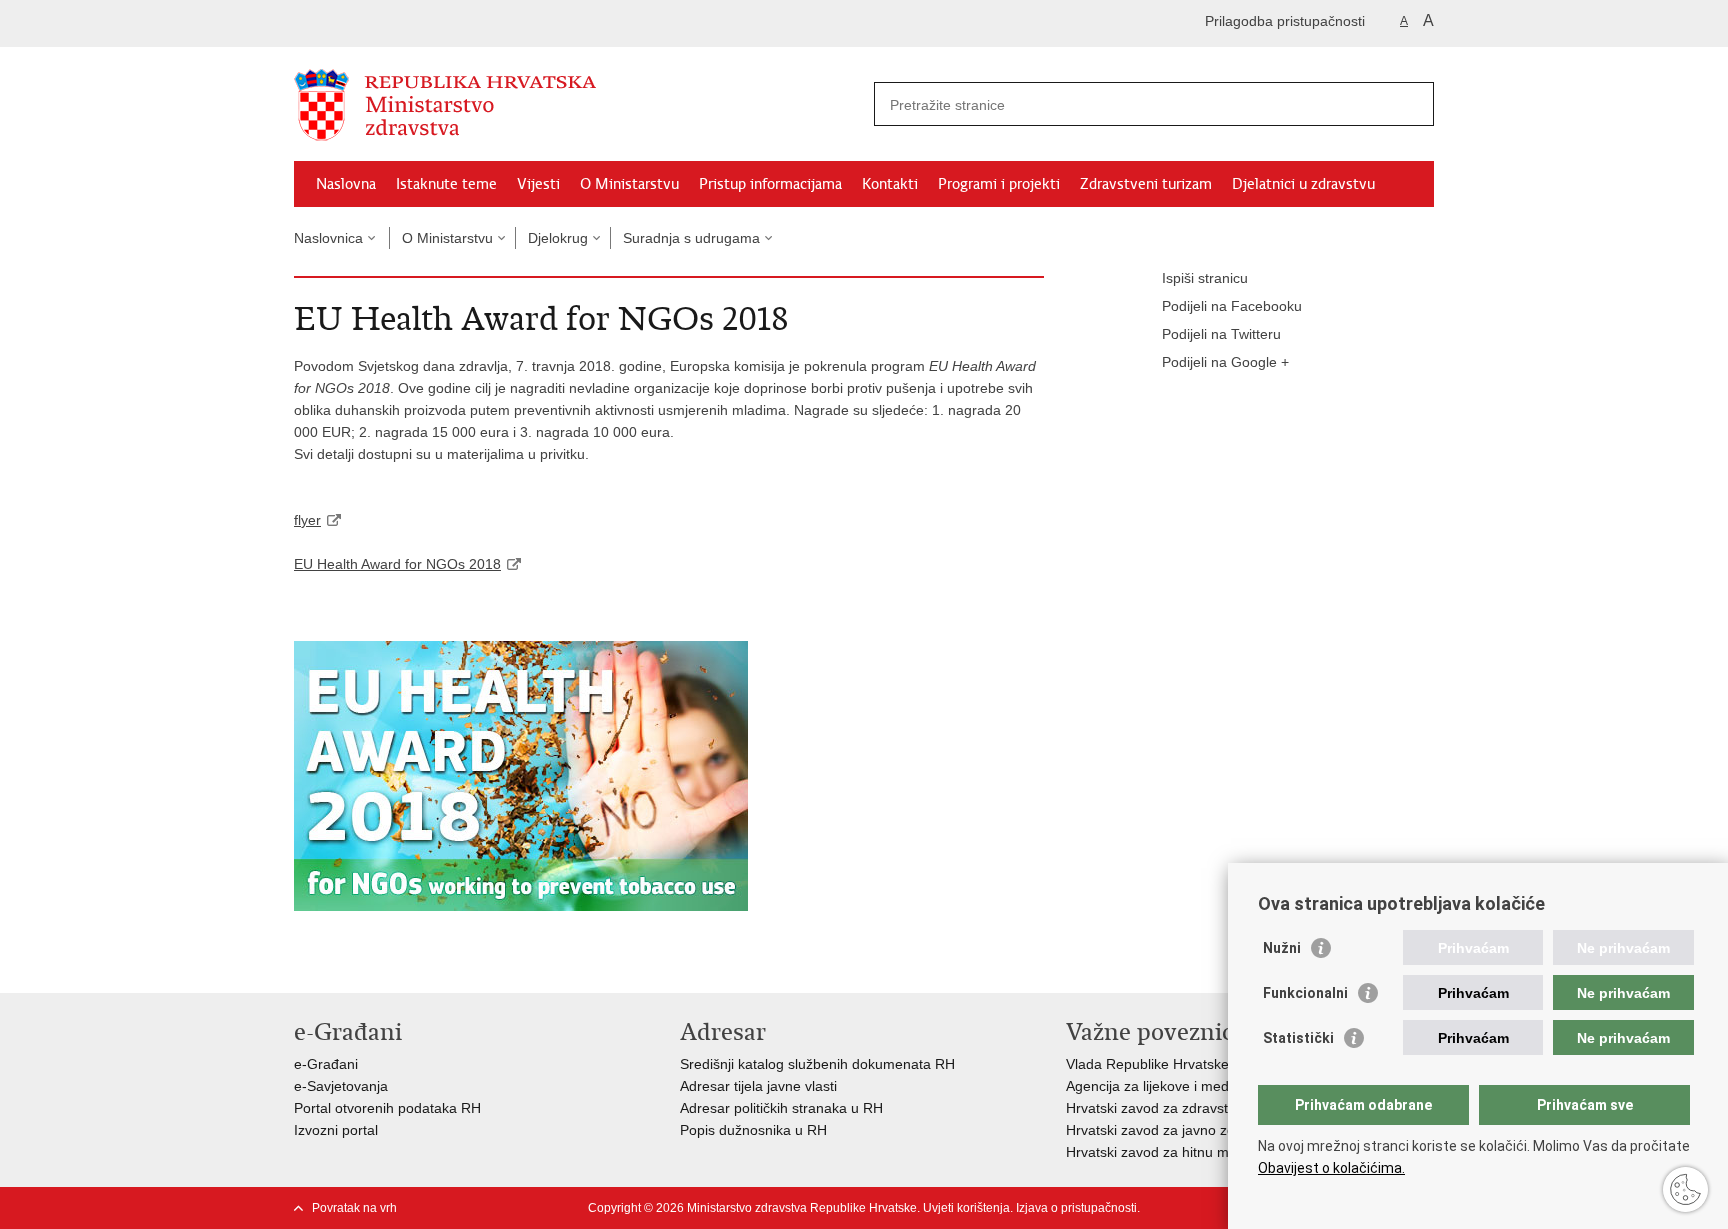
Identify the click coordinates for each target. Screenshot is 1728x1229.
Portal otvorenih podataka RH (387, 1108)
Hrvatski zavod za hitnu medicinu (1170, 1152)
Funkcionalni (1305, 993)
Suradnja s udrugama (691, 238)
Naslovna (346, 184)
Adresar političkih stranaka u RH (781, 1108)
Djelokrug (558, 238)
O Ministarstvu (629, 184)
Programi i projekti (999, 184)
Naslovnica (328, 238)
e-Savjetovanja (341, 1086)
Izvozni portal (336, 1130)
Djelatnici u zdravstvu (1303, 184)
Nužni (1282, 948)
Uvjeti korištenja (966, 1208)
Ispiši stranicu (1205, 278)
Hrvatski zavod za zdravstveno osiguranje (1197, 1108)
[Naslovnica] (579, 105)
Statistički (1298, 1038)
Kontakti (890, 184)
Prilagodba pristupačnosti (1285, 21)
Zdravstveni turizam (1146, 184)
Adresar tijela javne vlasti (758, 1086)
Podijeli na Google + (1225, 362)
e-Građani (326, 1064)
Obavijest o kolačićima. (1331, 1168)
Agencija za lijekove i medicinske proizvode (1202, 1086)
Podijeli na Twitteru (1221, 334)
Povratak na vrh (354, 1208)
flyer (307, 520)
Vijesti (538, 184)
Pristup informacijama (770, 184)
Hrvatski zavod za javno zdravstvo (1173, 1130)
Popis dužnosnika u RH (753, 1130)
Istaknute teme (446, 184)
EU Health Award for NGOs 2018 (397, 564)
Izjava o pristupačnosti (1076, 1208)
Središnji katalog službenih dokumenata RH (817, 1064)
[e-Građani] (379, 23)
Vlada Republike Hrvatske (1147, 1064)
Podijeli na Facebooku (1232, 306)
